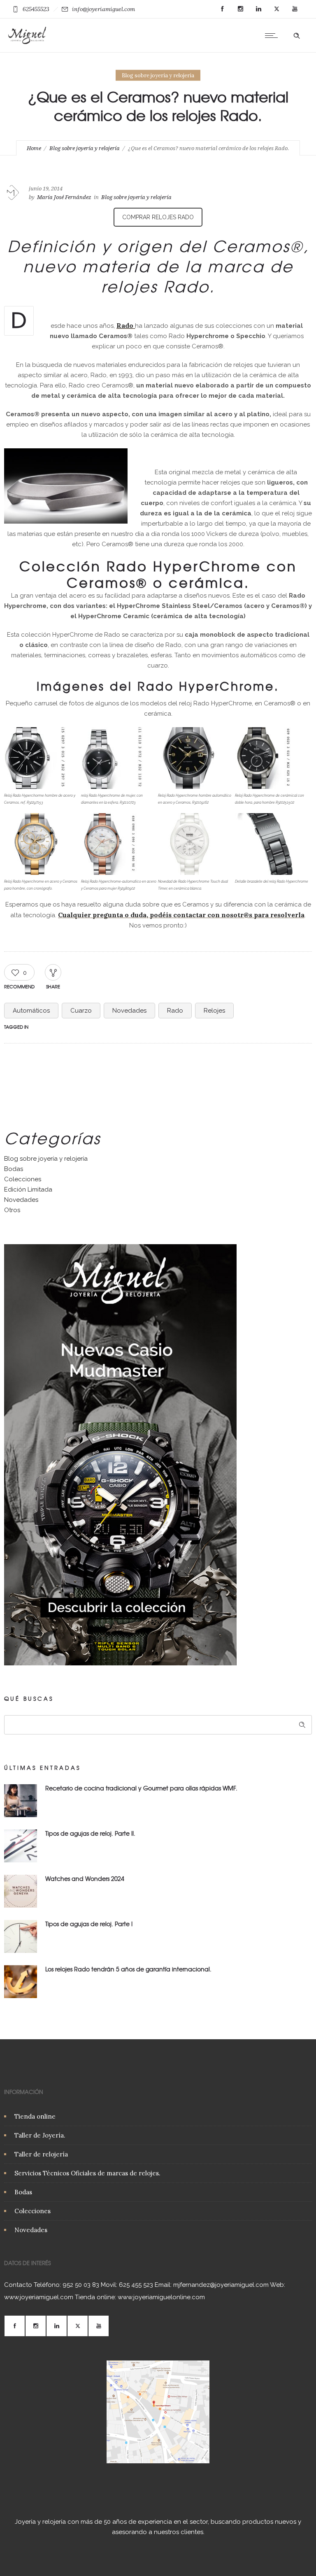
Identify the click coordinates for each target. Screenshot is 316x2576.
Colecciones (23, 1179)
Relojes (214, 1011)
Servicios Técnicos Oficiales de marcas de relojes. (87, 2173)
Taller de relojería (41, 2154)
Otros (12, 1210)
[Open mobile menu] (273, 35)
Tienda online (35, 2116)
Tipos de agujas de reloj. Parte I (89, 1924)
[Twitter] (276, 9)
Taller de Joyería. (40, 2135)
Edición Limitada (28, 1189)
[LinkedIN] (258, 9)
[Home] (27, 42)
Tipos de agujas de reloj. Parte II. (90, 1833)
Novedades (129, 1011)
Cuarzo (81, 1011)
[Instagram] (240, 9)
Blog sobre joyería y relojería (85, 148)
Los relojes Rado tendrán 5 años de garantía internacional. (128, 1969)
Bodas (14, 1169)
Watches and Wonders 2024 (85, 1878)
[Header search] (297, 35)
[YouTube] (295, 9)
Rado (175, 1011)
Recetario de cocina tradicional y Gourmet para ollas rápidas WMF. (141, 1788)
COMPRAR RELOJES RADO (158, 217)
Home (34, 148)
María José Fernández (64, 197)
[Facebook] (222, 9)
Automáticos (31, 1011)
